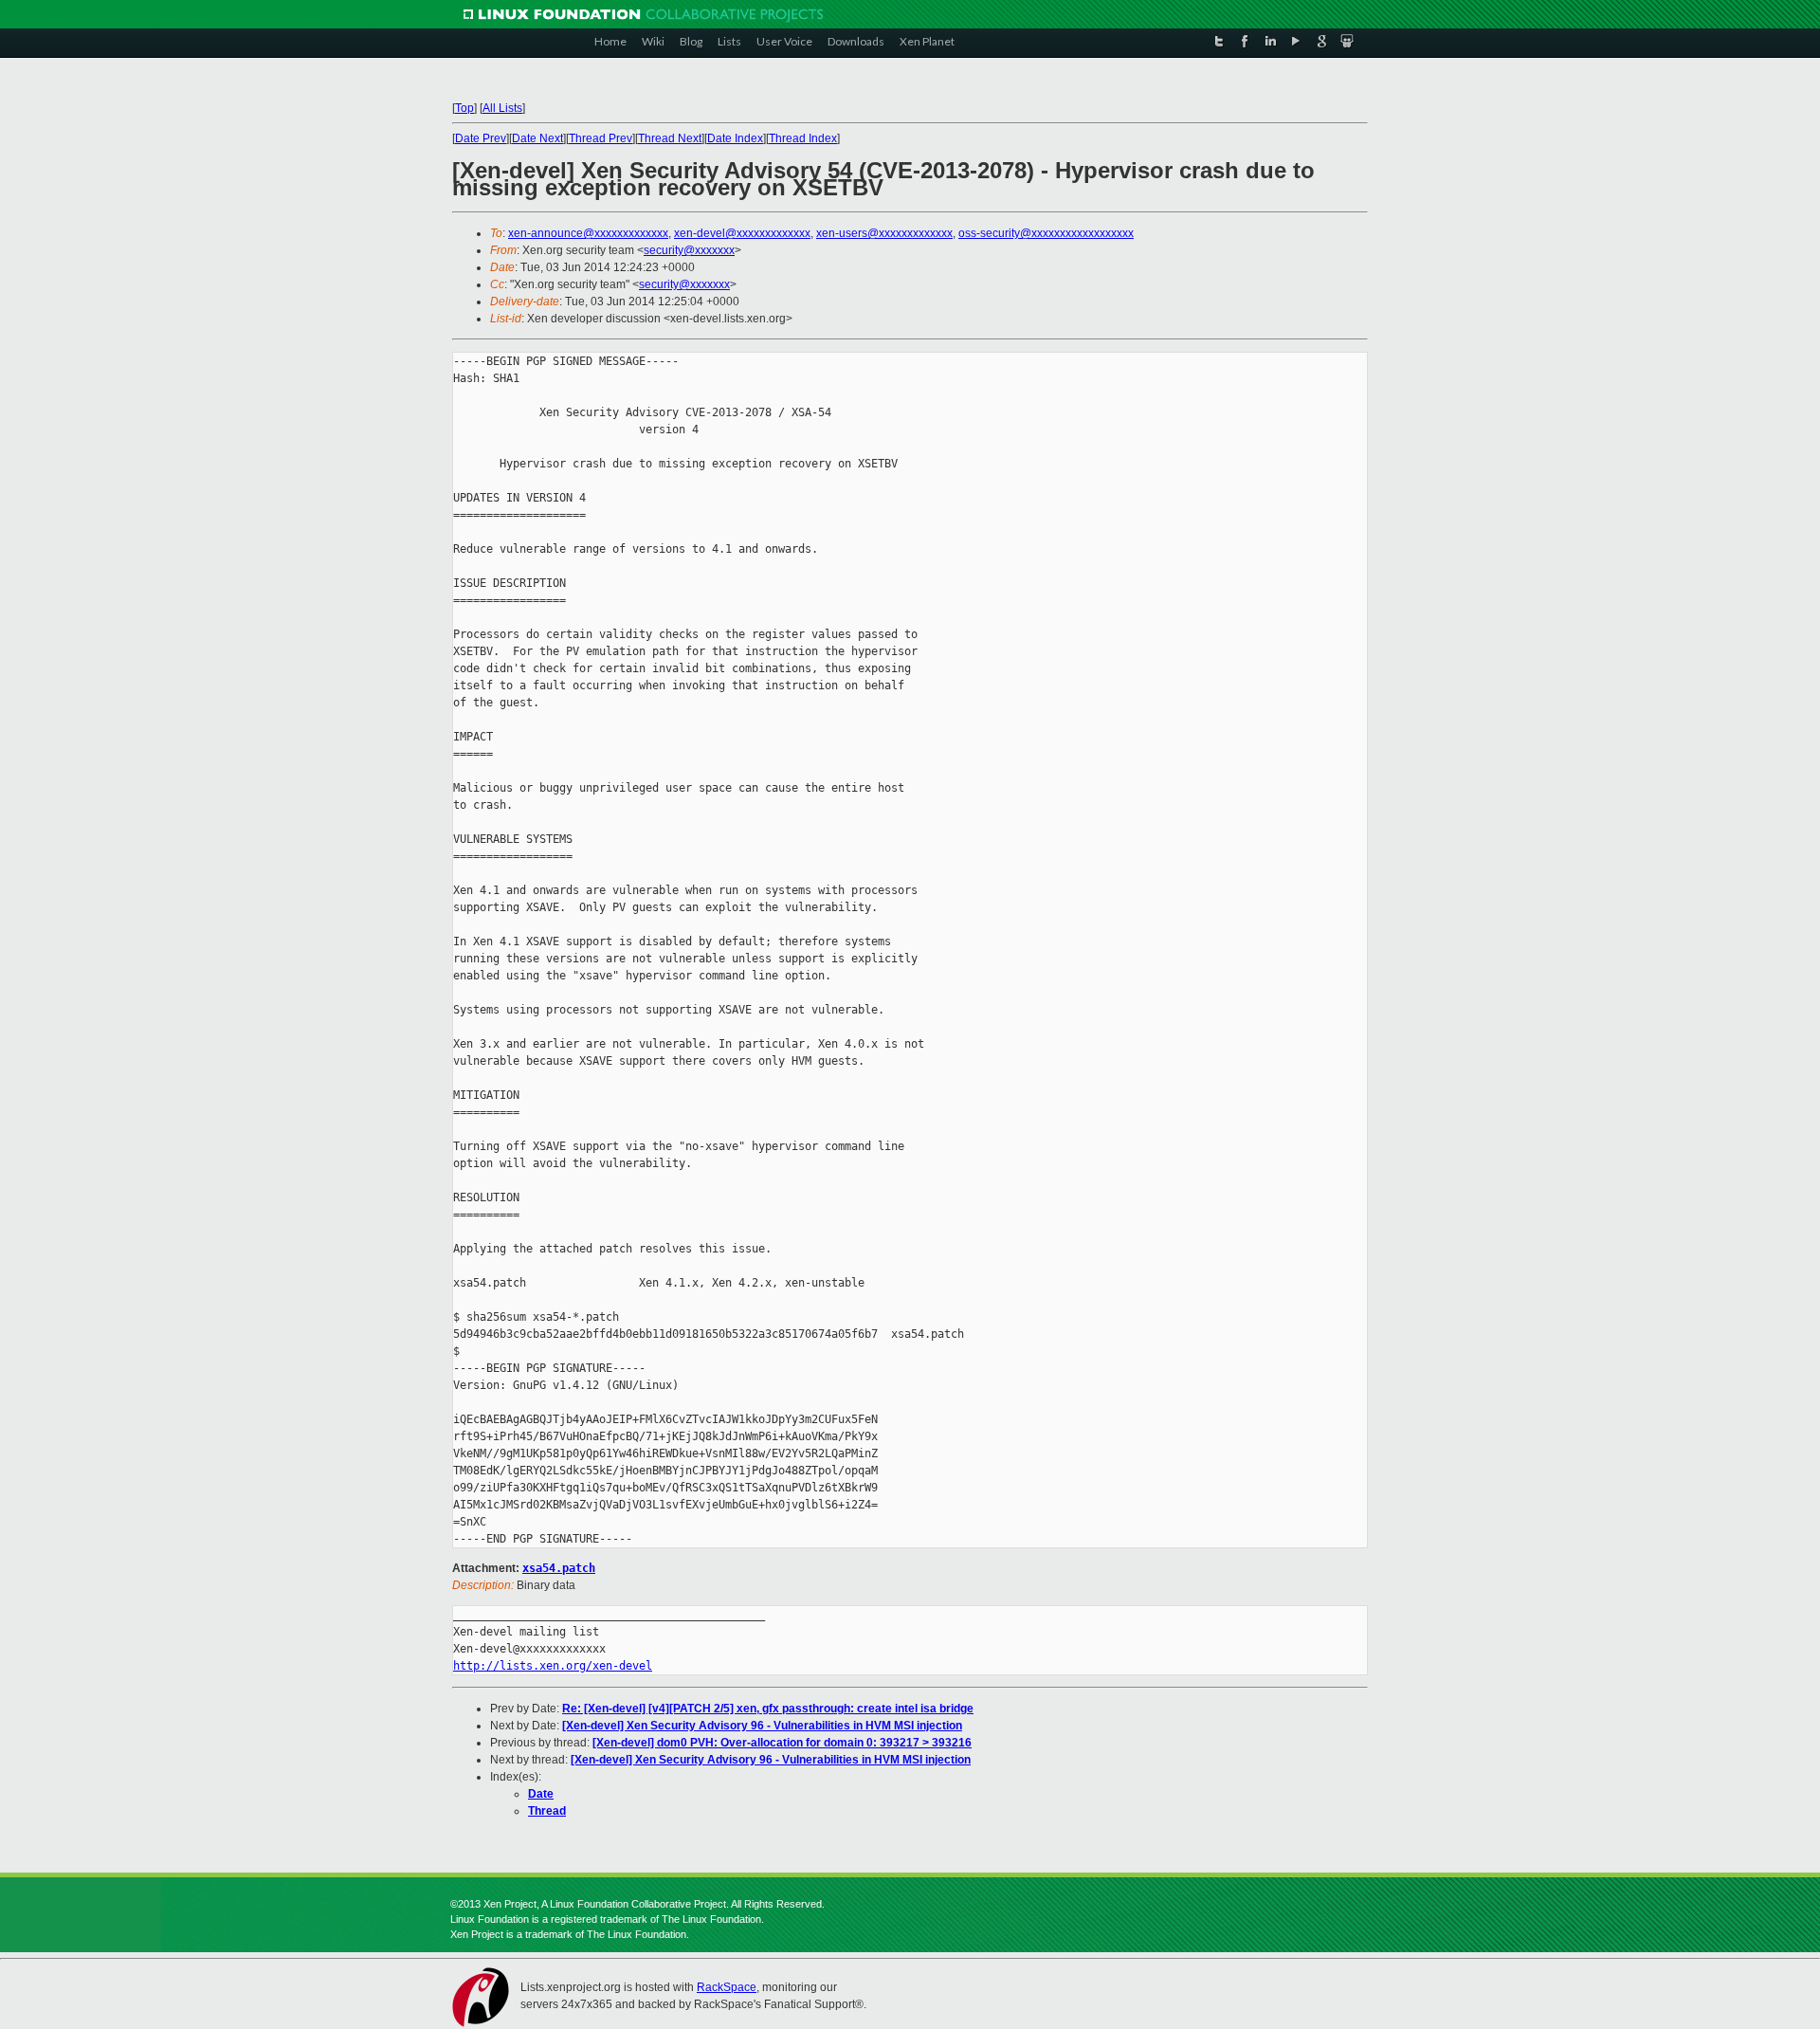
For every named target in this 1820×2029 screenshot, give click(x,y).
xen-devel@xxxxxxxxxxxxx (742, 233)
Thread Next (670, 138)
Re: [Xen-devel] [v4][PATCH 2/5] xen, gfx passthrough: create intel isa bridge (768, 1709)
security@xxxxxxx (689, 250)
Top (464, 108)
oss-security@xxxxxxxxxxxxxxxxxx (1046, 233)
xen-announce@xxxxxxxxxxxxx (588, 233)
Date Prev (481, 138)
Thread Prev (601, 138)
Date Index (735, 138)
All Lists (502, 108)
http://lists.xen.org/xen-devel (553, 1666)
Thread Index (803, 138)
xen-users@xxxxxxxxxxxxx (884, 233)
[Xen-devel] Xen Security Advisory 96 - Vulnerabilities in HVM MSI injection (762, 1726)
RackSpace (727, 1987)
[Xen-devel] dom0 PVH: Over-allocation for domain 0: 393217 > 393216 (782, 1743)
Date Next (537, 138)
